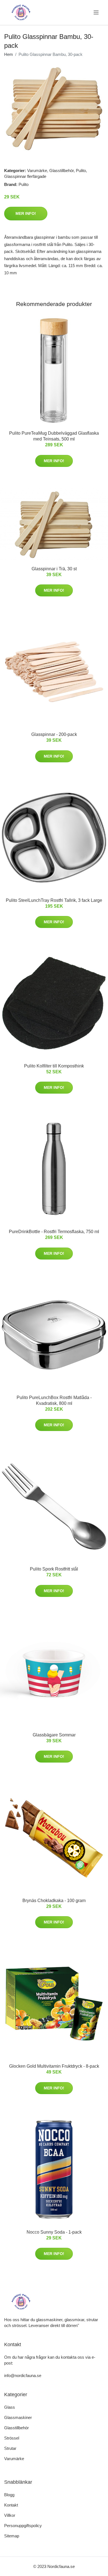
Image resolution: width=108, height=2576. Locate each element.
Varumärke (37, 171)
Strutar (10, 2448)
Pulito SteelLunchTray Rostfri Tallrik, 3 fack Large (54, 900)
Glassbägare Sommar (54, 1735)
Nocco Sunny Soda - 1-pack (54, 2232)
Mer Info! (26, 213)
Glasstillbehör (61, 171)
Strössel (12, 2438)
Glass (10, 2407)
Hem (9, 54)
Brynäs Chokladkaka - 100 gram (54, 1901)
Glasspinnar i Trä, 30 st (54, 569)
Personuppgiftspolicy (23, 2526)
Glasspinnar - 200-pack (54, 734)
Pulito (81, 171)
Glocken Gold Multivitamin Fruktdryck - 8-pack (54, 2066)
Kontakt (11, 2505)
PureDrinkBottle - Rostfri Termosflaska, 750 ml (54, 1232)
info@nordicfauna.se (23, 2375)
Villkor (10, 2515)
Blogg (9, 2495)
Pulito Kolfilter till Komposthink (54, 1066)
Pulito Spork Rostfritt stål (54, 1569)
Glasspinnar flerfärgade (25, 176)
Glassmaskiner (18, 2417)
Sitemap (12, 2536)
